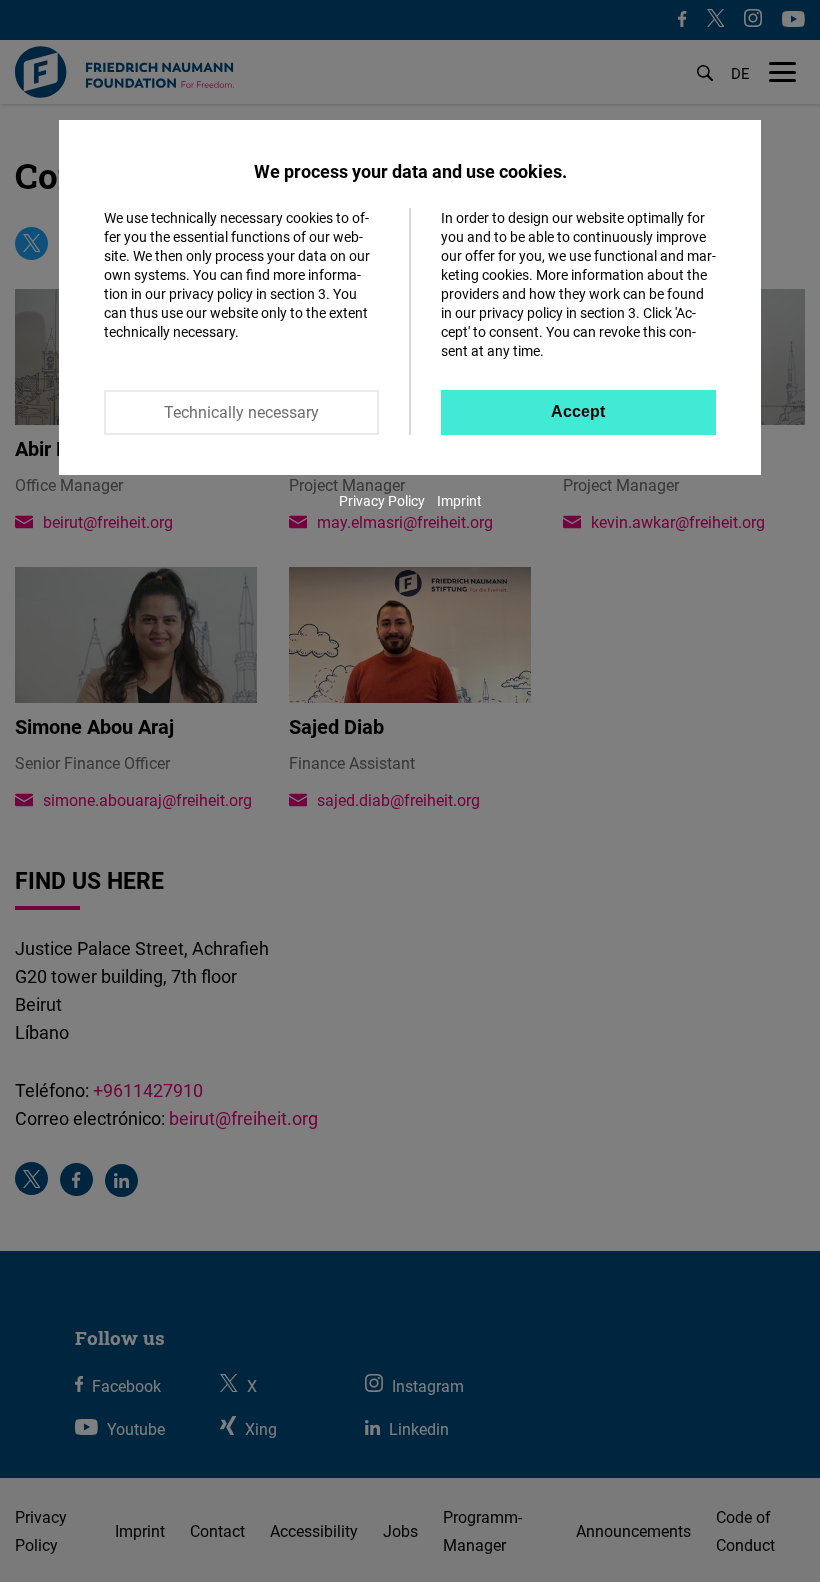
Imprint (459, 500)
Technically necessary (241, 412)
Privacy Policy (382, 500)
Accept (578, 411)
